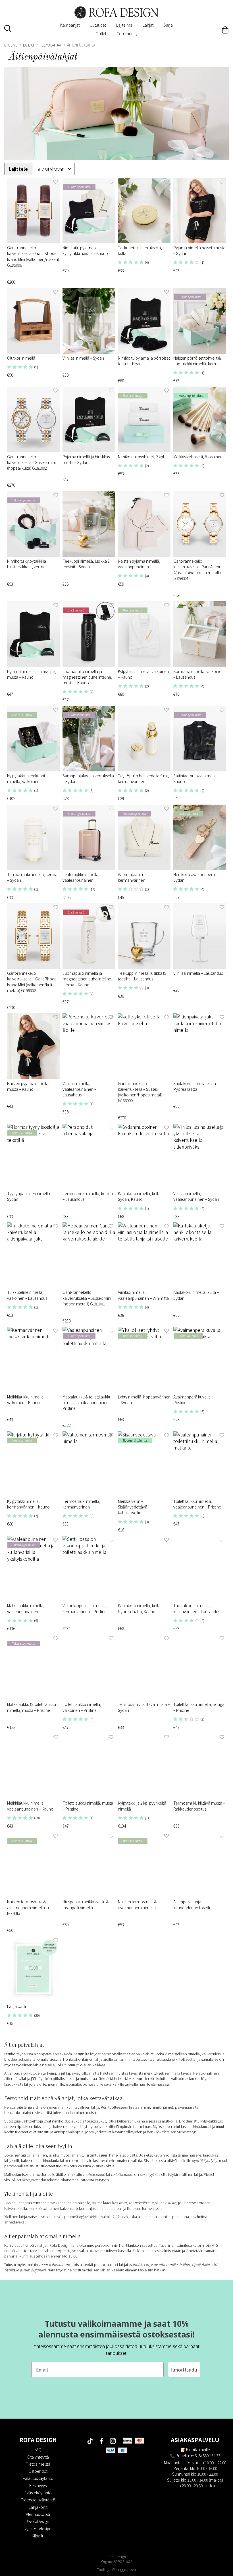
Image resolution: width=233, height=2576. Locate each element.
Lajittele (18, 169)
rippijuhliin (201, 2264)
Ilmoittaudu (184, 2370)
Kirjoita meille (198, 2450)
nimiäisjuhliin (35, 2270)
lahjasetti (120, 2217)
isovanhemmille (164, 2264)
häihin (185, 2264)
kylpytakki (88, 2217)
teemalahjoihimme (55, 2264)
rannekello (138, 2203)
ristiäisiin (12, 2270)
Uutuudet (98, 25)
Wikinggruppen (124, 2569)
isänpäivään (139, 2264)
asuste (171, 2203)
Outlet (101, 33)
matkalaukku (94, 2174)
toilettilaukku (122, 2174)
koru (123, 2203)
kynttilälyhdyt (204, 2160)
